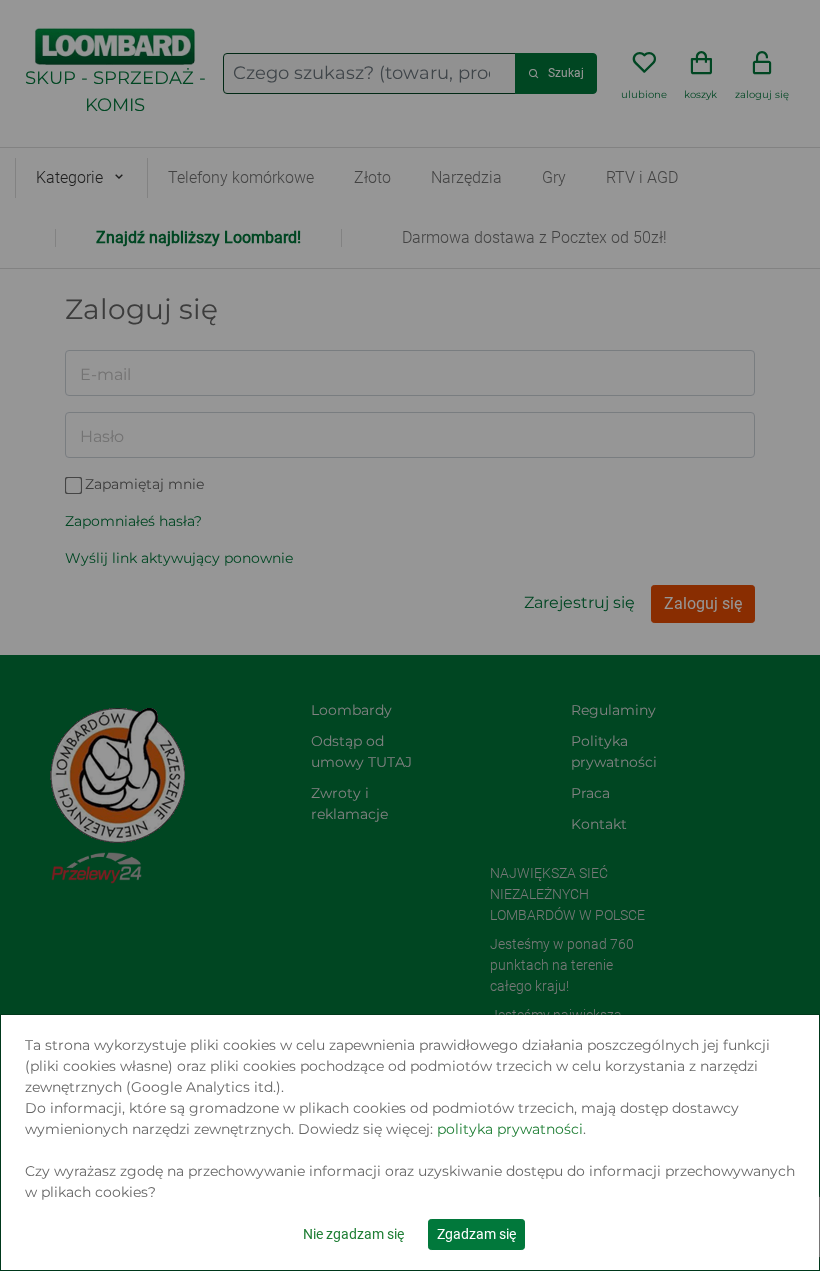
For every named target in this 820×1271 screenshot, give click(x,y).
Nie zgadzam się (353, 1234)
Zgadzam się (476, 1234)
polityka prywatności (510, 1129)
